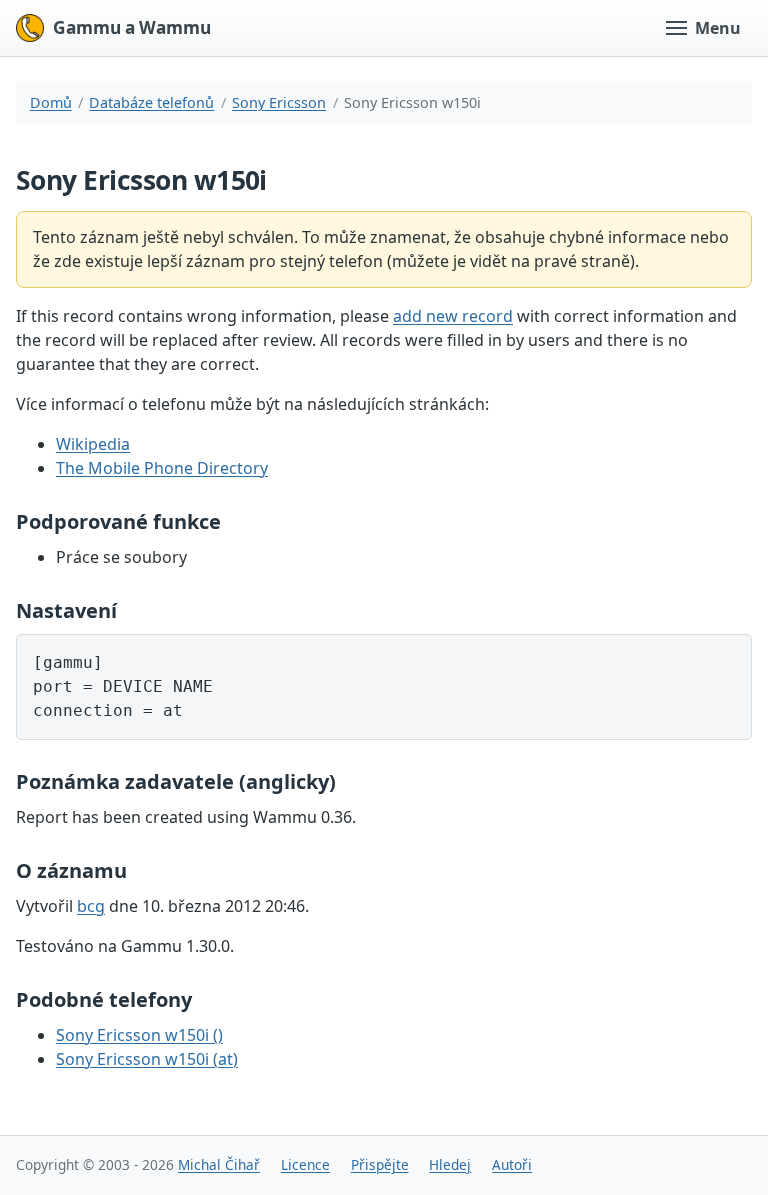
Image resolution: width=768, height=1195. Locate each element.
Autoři (512, 1164)
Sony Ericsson (279, 102)
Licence (305, 1164)
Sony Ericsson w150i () (139, 1035)
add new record (453, 316)
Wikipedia (93, 444)
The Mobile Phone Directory (162, 468)
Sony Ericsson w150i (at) (147, 1059)
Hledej (450, 1164)
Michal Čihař (219, 1164)
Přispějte (380, 1164)
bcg (91, 906)
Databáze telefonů (151, 102)
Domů (51, 102)
